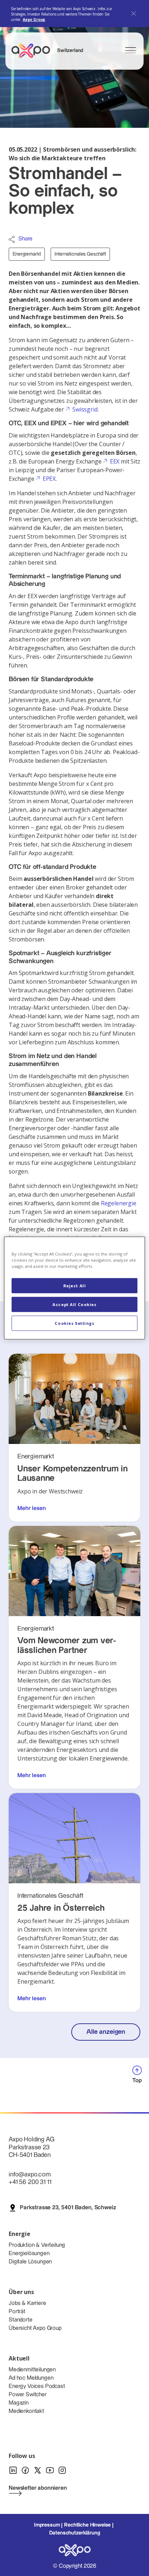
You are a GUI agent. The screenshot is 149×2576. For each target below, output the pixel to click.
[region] (74, 1288)
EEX (115, 461)
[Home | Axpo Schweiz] (34, 51)
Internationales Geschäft (80, 254)
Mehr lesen (31, 1508)
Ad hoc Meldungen (31, 2378)
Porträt (17, 2312)
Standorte (21, 2320)
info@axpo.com (30, 2174)
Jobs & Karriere (27, 2303)
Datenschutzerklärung (75, 2533)
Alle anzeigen (106, 2032)
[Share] (12, 239)
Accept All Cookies (74, 1304)
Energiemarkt (27, 254)
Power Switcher (28, 2395)
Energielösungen (29, 2253)
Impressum (47, 2525)
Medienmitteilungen (32, 2370)
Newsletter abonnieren (38, 2488)
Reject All (75, 1286)
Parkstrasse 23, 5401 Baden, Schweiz (68, 2208)
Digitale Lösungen (30, 2262)
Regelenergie (119, 1203)
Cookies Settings (74, 1323)
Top (137, 2081)
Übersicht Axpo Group (35, 2328)
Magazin (19, 2403)
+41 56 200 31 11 (30, 2182)
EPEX (49, 479)
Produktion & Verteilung (37, 2245)
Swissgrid (85, 409)
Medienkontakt (26, 2411)
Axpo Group (34, 19)
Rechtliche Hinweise (87, 2525)
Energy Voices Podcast (37, 2386)
